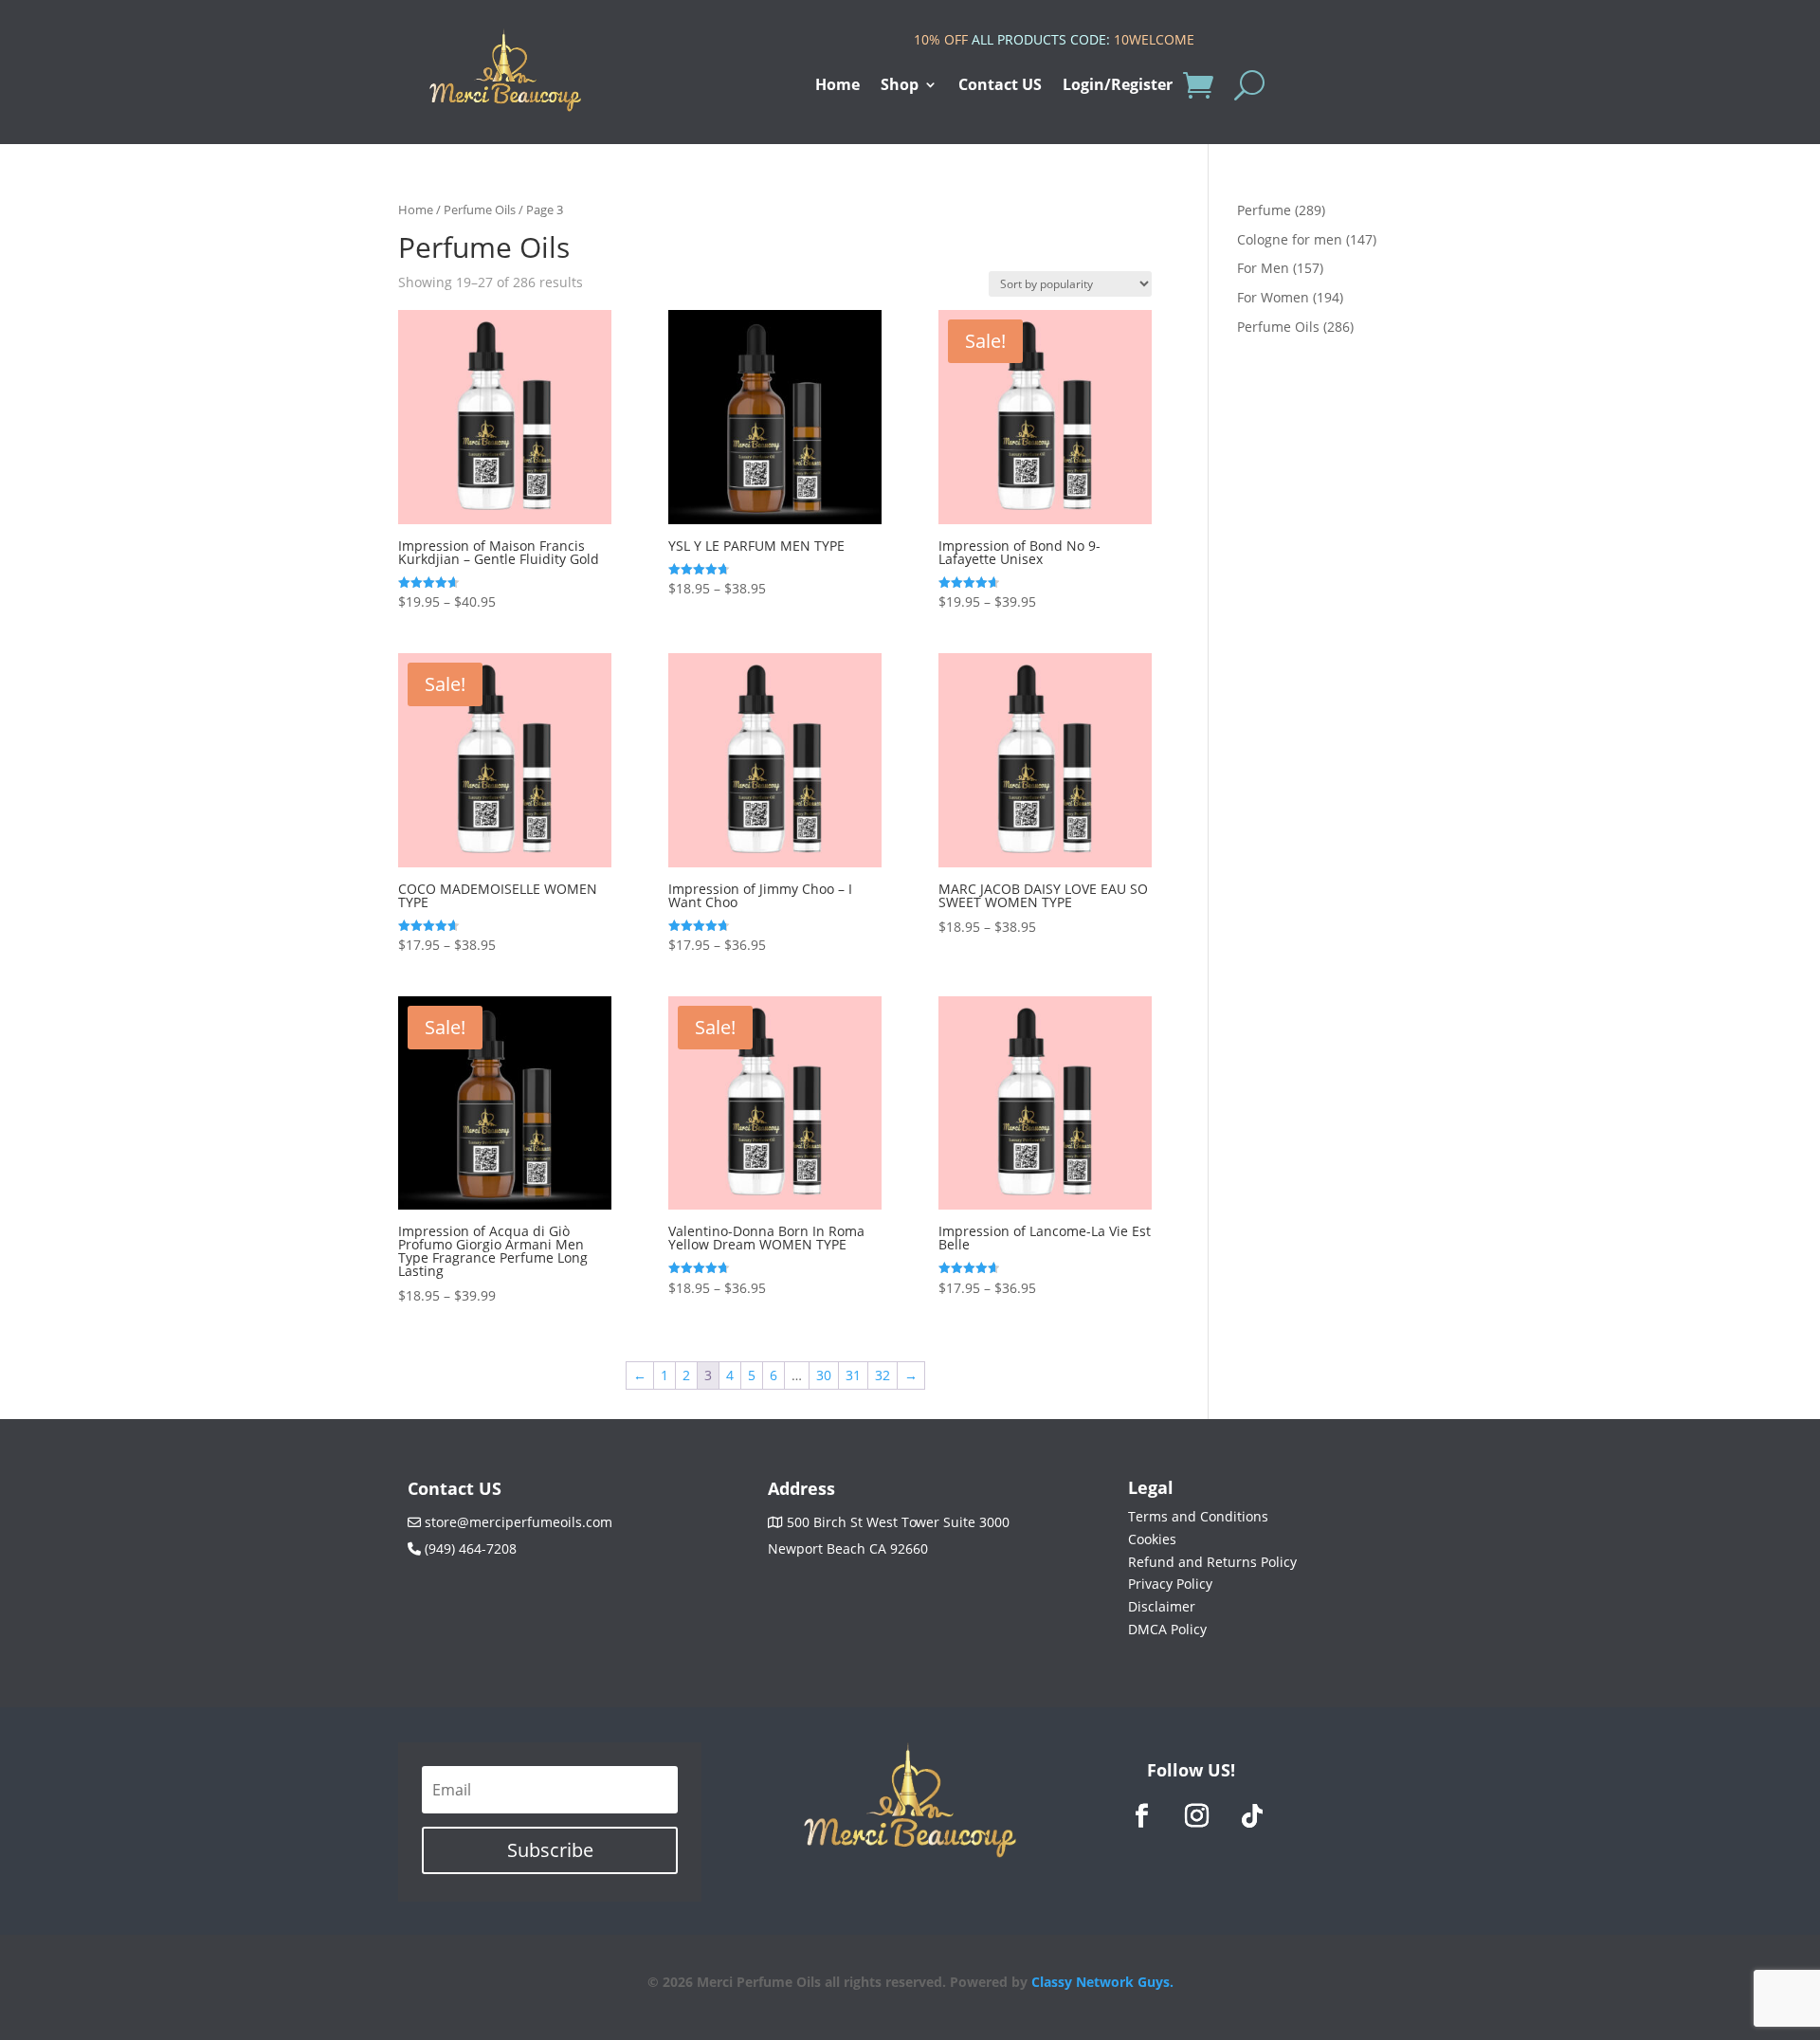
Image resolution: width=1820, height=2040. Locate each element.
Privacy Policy (1170, 1584)
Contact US (1000, 86)
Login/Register (1118, 86)
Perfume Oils (480, 209)
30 (824, 1375)
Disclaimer (1162, 1606)
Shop (900, 86)
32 (883, 1375)
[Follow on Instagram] (1197, 1816)
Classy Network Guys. (1102, 1982)
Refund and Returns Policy (1212, 1562)
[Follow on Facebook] (1142, 1816)
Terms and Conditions (1198, 1516)
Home (837, 86)
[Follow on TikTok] (1252, 1816)
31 (853, 1375)
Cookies (1152, 1539)
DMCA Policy (1167, 1629)
